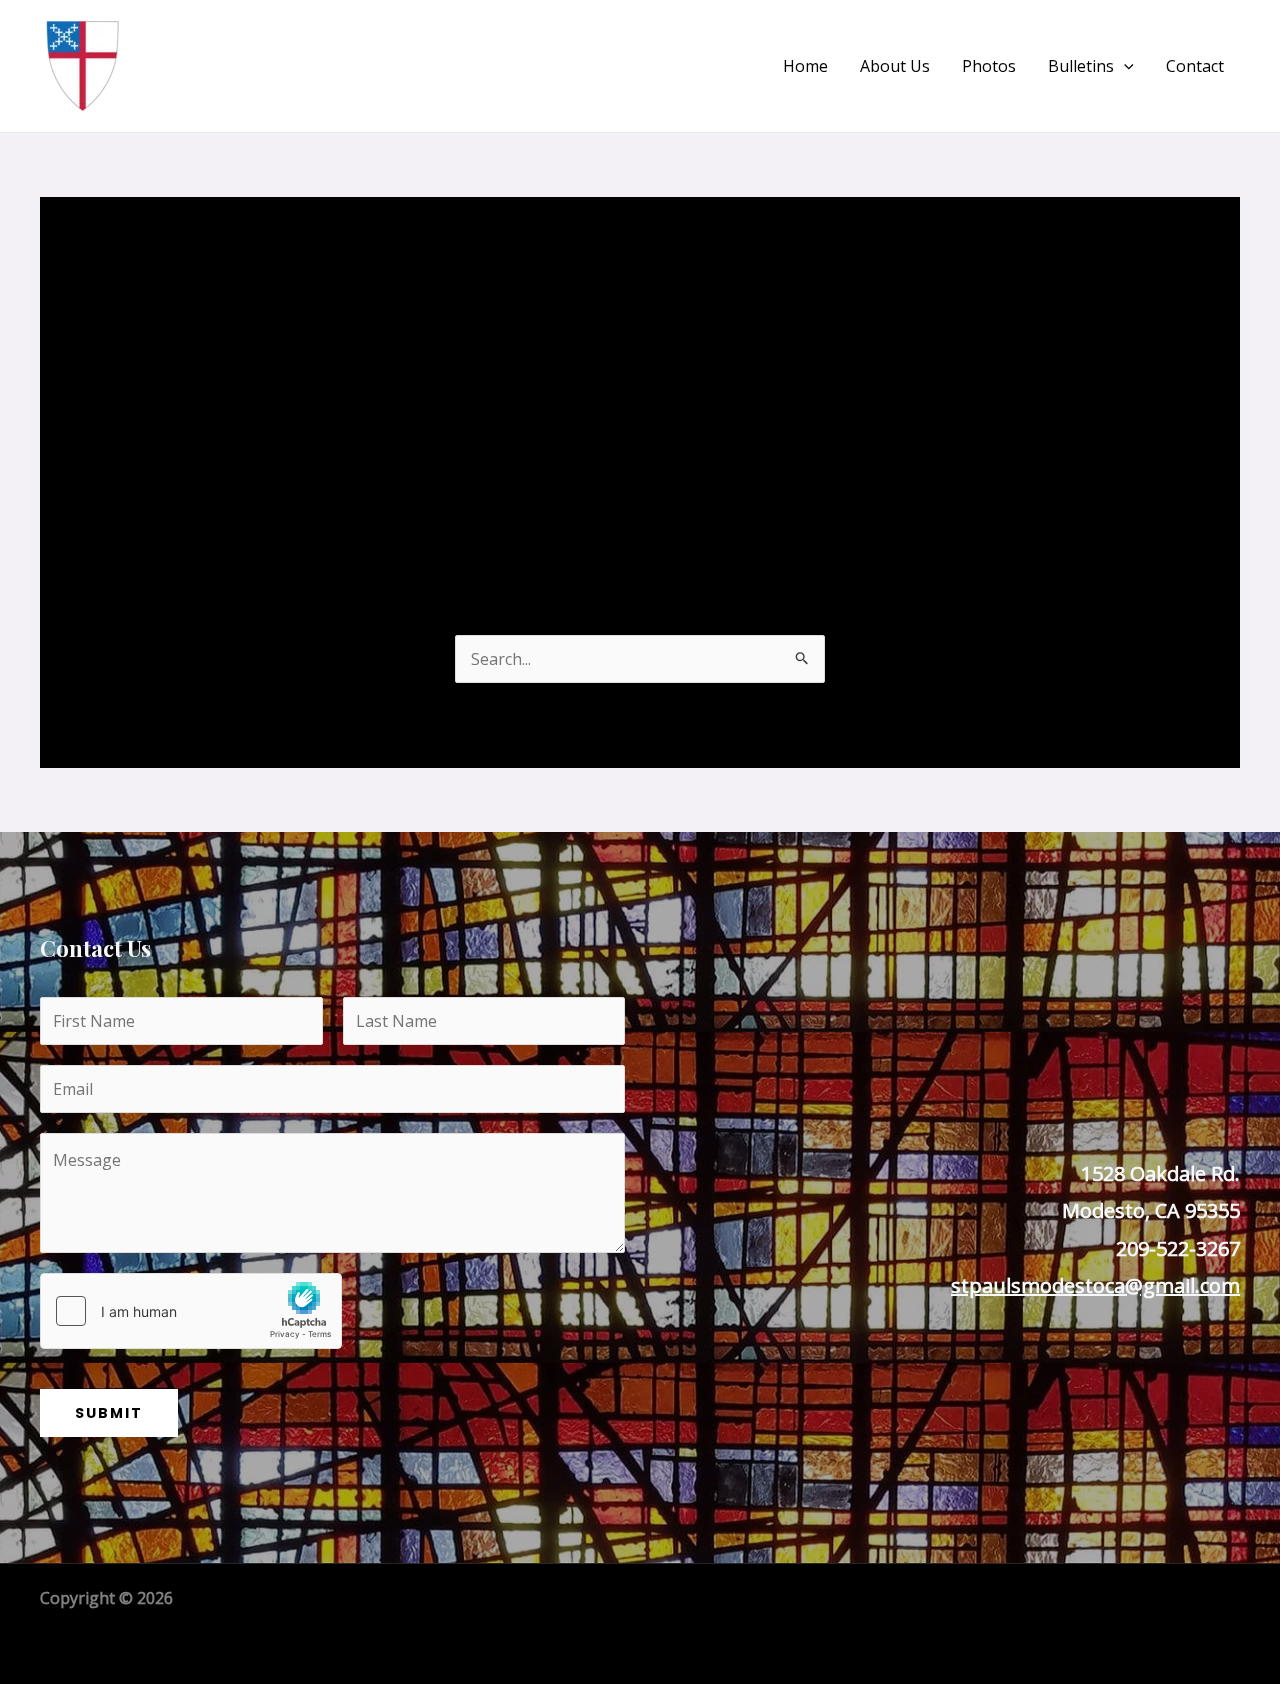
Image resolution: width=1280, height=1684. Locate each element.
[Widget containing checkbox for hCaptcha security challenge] (191, 1311)
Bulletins (1081, 66)
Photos (989, 66)
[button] (1124, 66)
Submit (109, 1413)
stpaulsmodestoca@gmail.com (1095, 1285)
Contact (1195, 66)
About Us (895, 66)
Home (805, 66)
